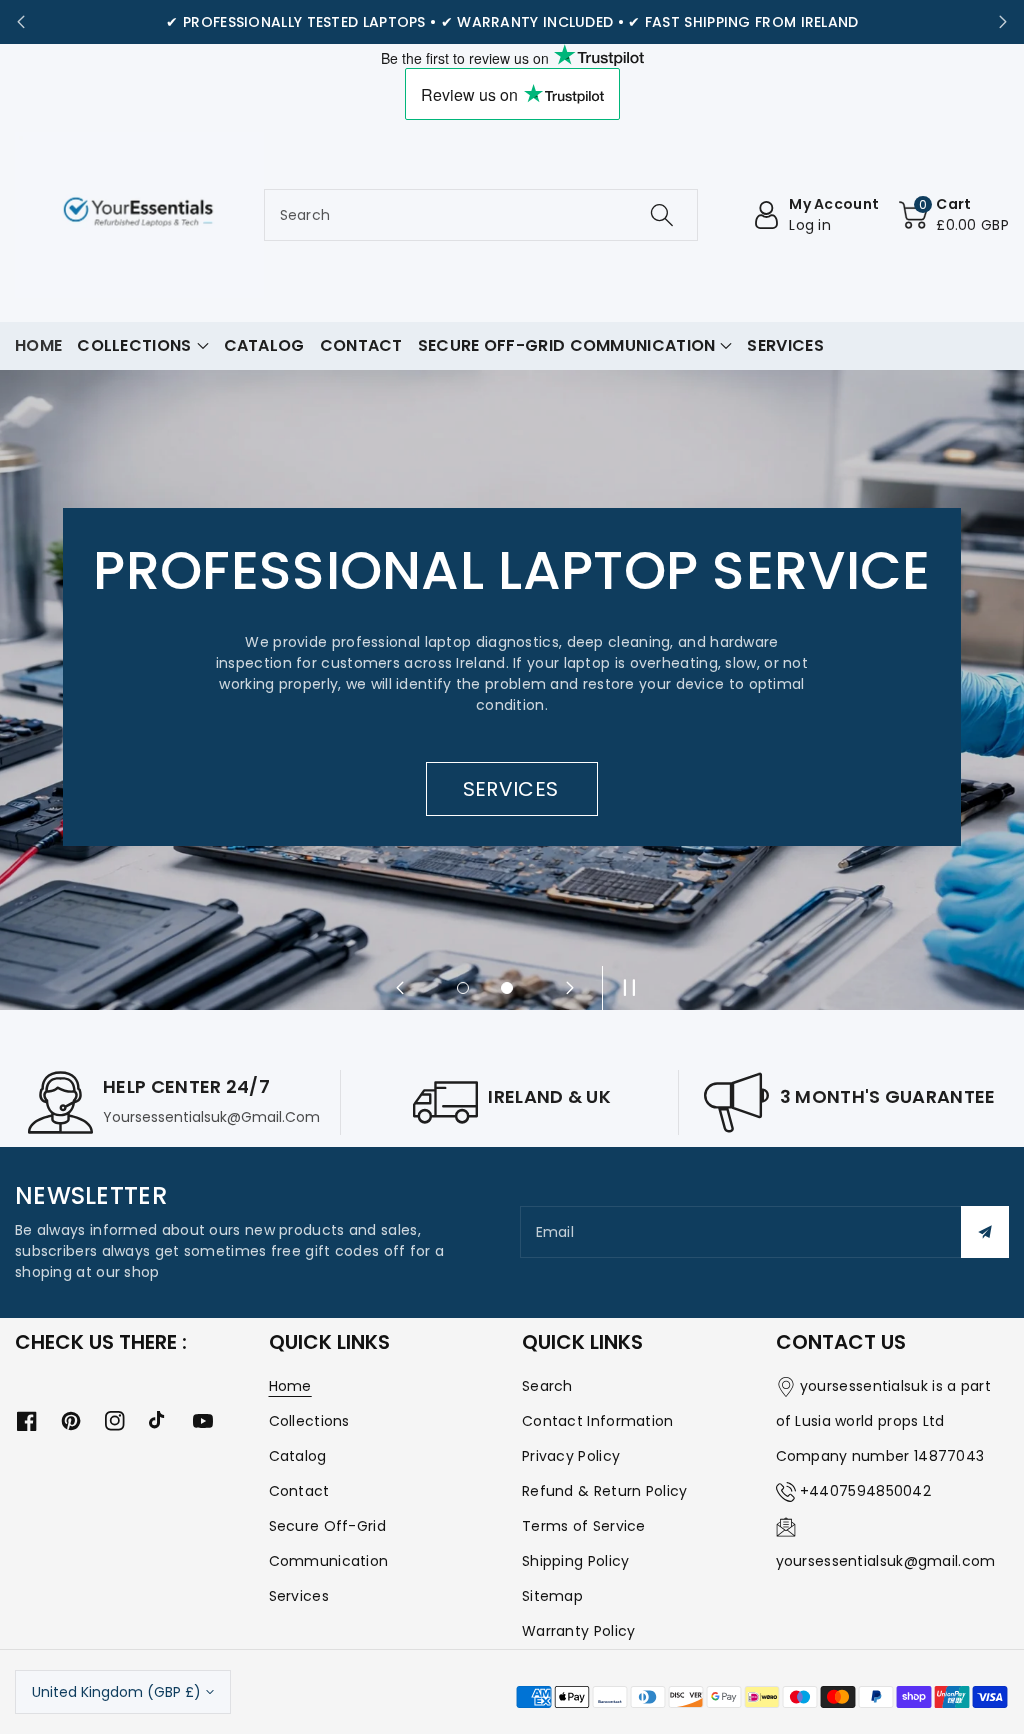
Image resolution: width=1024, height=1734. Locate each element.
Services (299, 1596)
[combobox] (481, 215)
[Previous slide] (21, 22)
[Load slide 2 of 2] (507, 988)
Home (290, 1386)
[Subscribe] (985, 1232)
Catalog (298, 1456)
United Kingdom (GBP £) (116, 1692)
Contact (299, 1491)
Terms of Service (584, 1526)
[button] (954, 215)
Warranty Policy (579, 1631)
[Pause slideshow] (624, 988)
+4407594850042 (865, 1491)
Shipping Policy (576, 1561)
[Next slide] (1003, 22)
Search (547, 1386)
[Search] (662, 215)
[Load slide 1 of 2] (463, 988)
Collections (309, 1421)
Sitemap (552, 1596)
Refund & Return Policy (605, 1491)
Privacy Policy (571, 1456)
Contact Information (598, 1421)
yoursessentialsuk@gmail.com (886, 1561)
